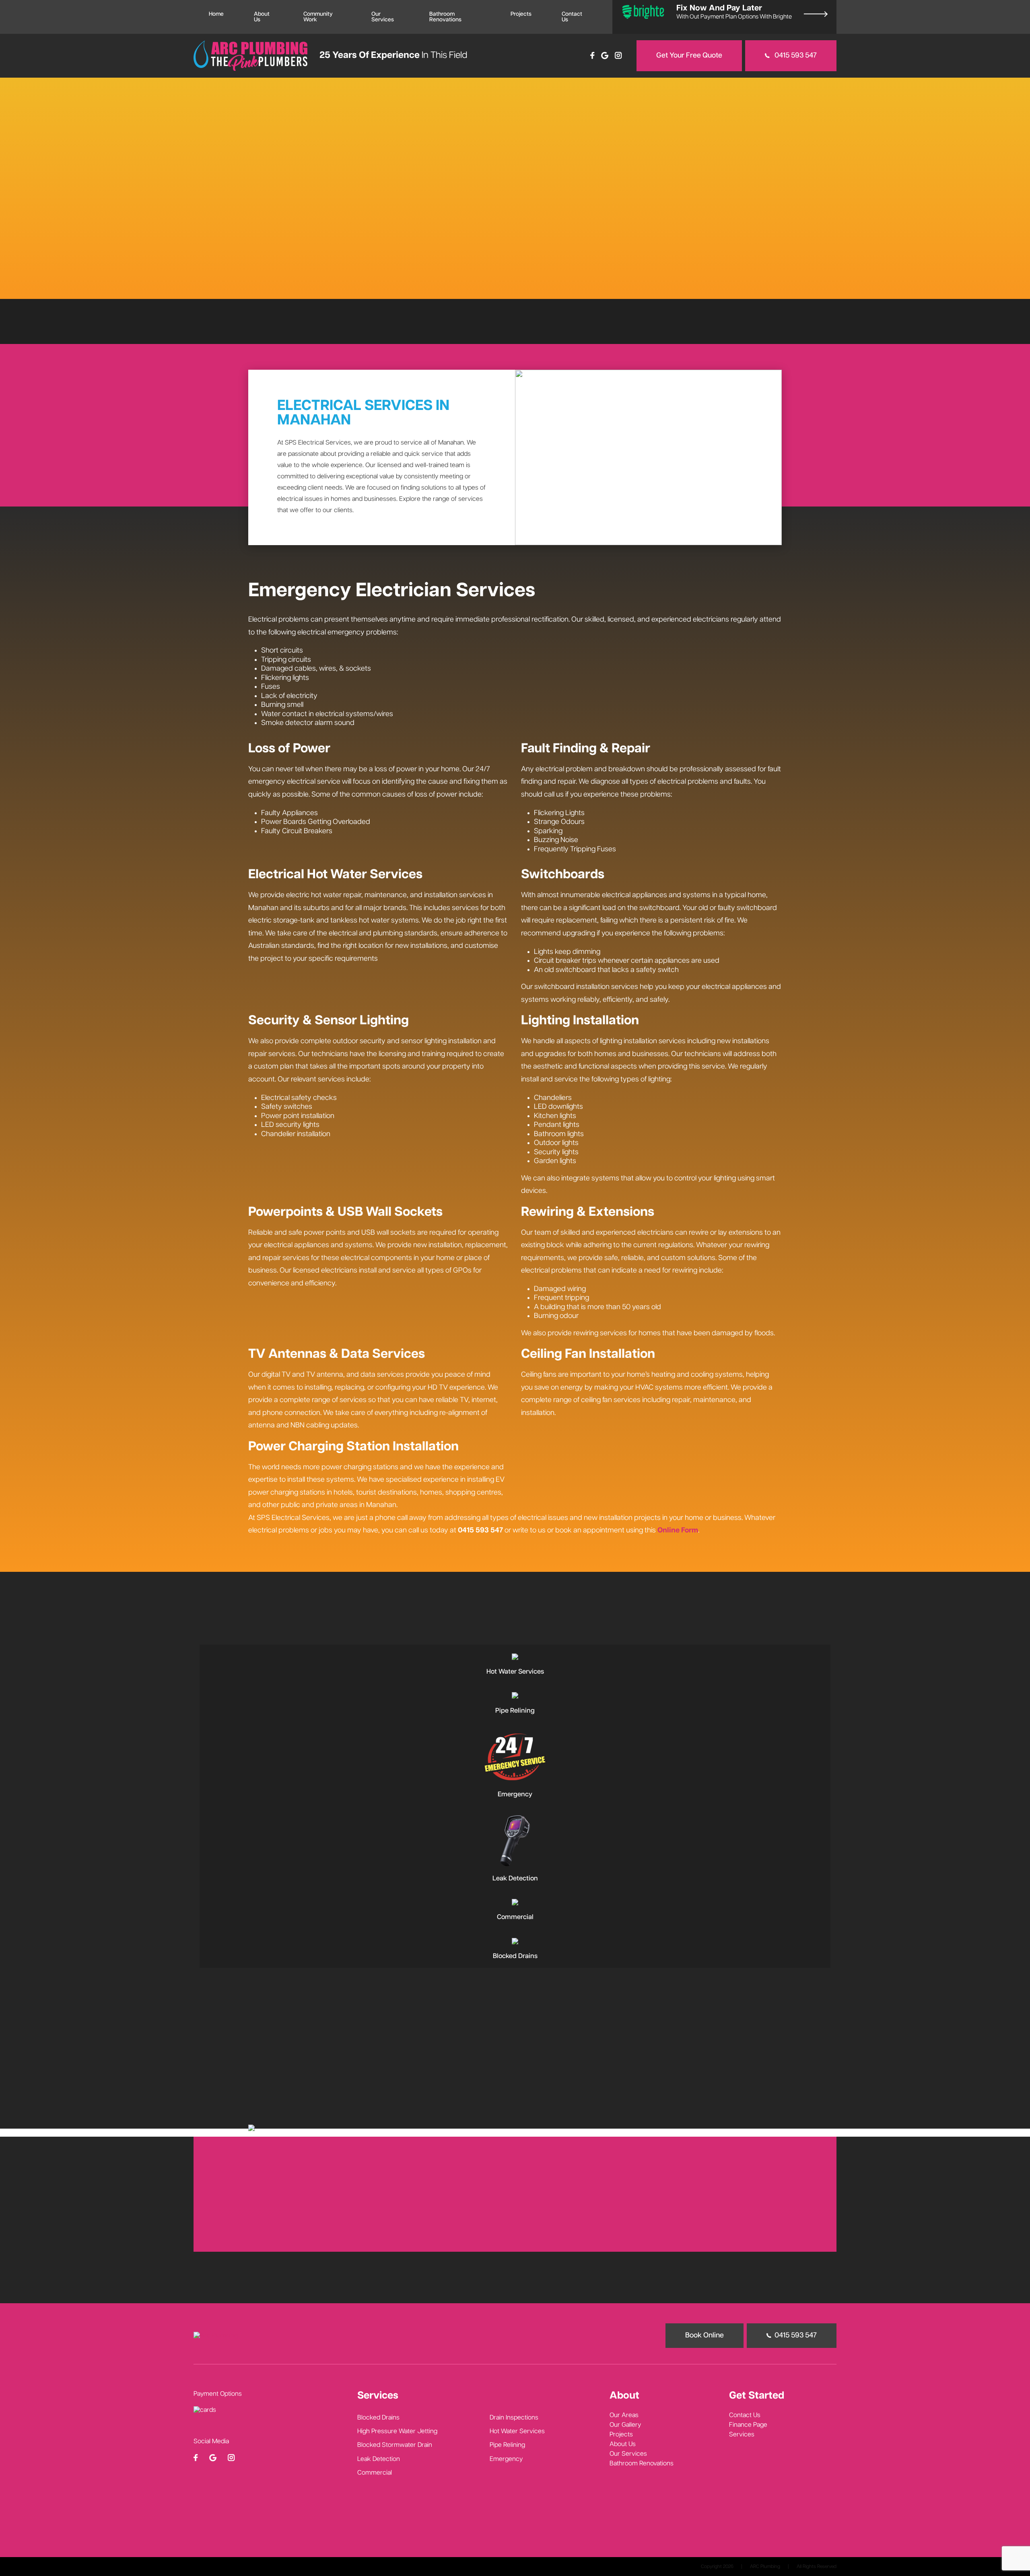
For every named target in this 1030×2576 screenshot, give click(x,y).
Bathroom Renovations (445, 17)
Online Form (678, 1530)
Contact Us (572, 17)
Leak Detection (379, 2459)
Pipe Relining (507, 2445)
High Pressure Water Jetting (397, 2432)
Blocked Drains (378, 2418)
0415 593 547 (795, 56)
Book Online (745, 1612)
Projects (521, 14)
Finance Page (748, 2425)
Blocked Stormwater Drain (395, 2445)
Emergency (506, 2459)
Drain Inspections (514, 2418)
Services (742, 2435)
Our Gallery (625, 2425)
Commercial (375, 2473)
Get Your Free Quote (689, 56)
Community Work (318, 17)
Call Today (123, 232)
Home (216, 14)
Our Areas (624, 2415)
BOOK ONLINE (72, 232)
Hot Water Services (517, 2432)
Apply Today (586, 2234)
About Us (262, 17)
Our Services (383, 17)
